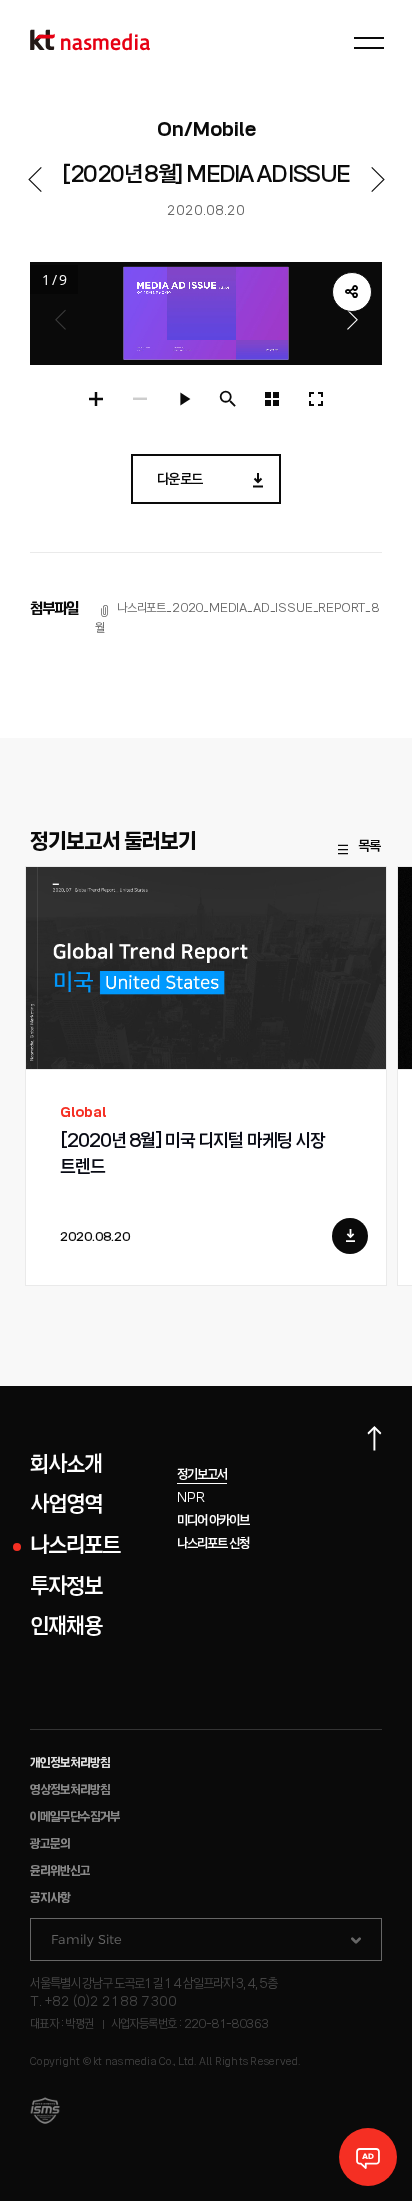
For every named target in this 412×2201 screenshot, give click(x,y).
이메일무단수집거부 (75, 1817)
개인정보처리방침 (70, 1763)
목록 (369, 847)
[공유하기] (352, 292)
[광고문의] (368, 2157)
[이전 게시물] (34, 179)
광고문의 (50, 1844)
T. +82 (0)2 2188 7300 (103, 2002)
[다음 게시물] (377, 179)
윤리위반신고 (60, 1871)
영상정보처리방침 (70, 1790)
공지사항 (50, 1898)
